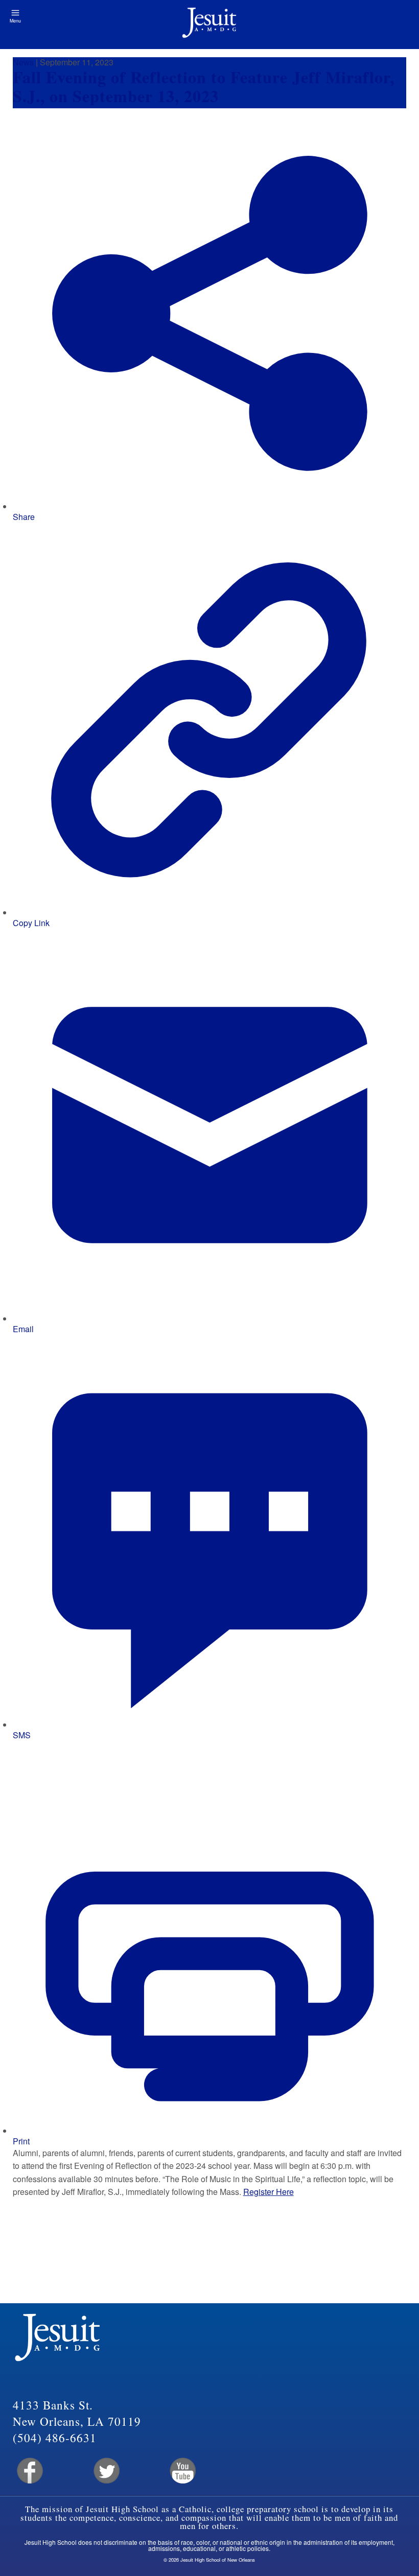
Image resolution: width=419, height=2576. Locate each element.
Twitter (106, 2471)
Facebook (29, 2471)
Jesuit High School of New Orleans (209, 25)
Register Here (269, 2192)
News (23, 62)
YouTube (182, 2471)
